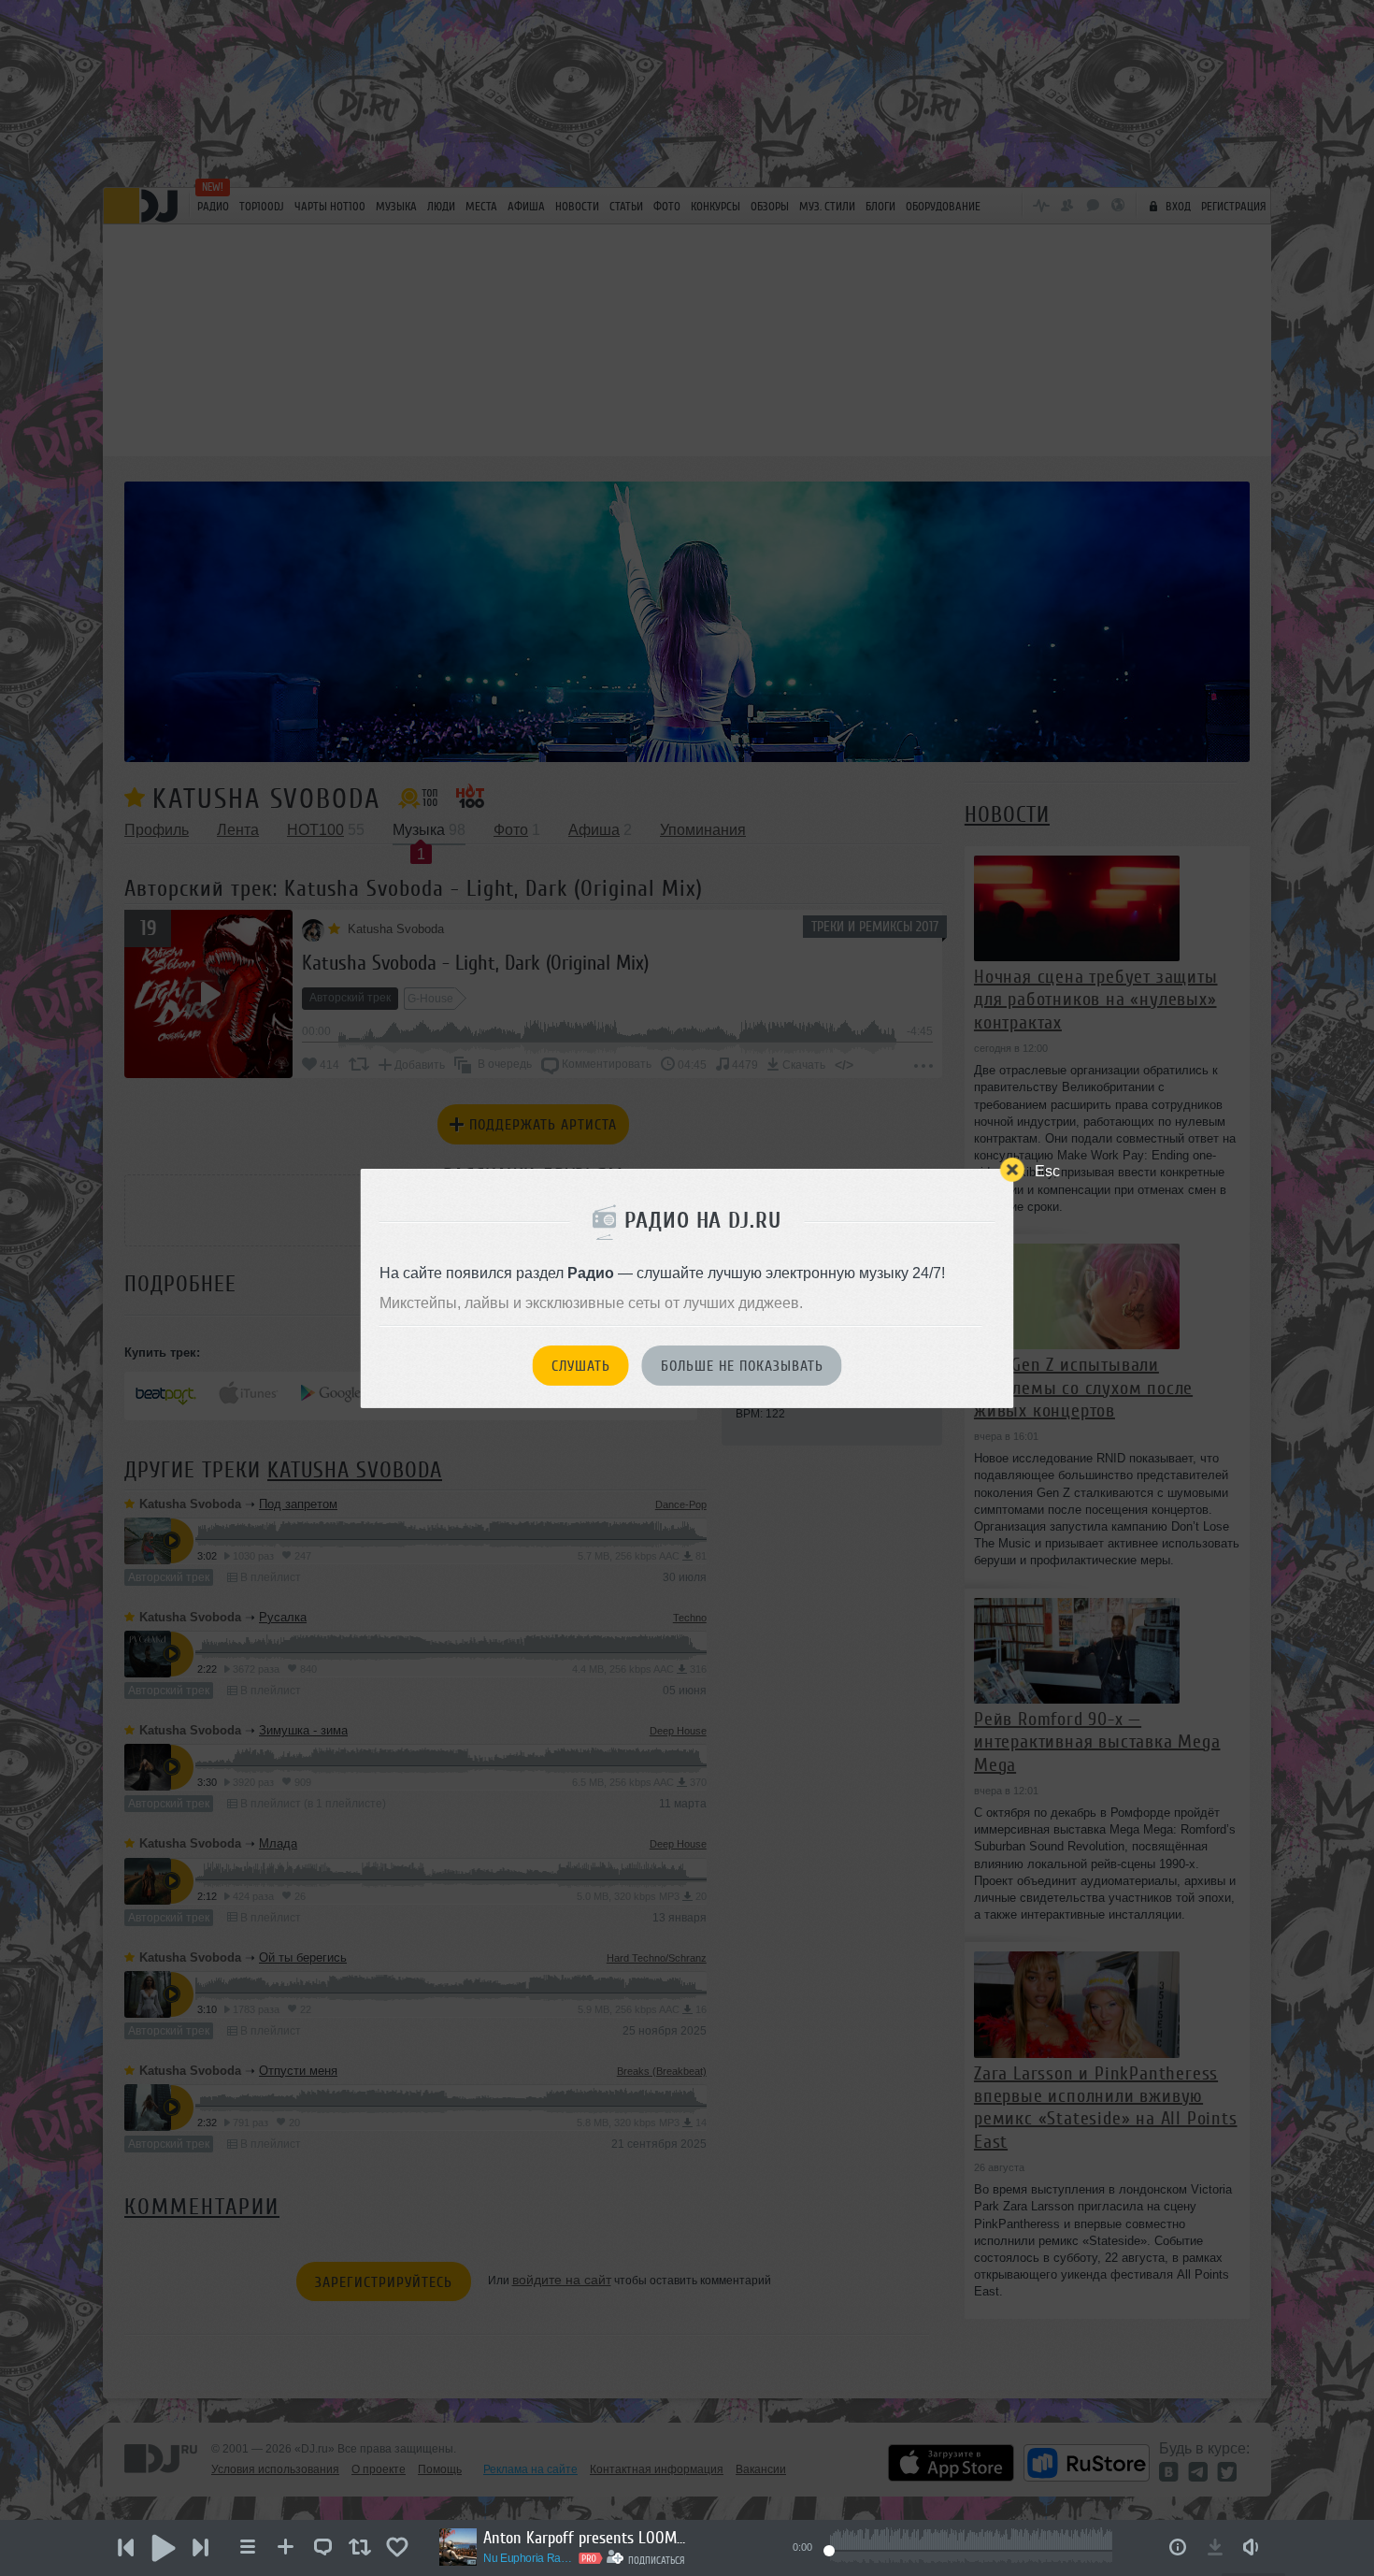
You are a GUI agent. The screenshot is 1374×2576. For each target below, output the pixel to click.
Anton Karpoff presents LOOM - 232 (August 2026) (586, 2538)
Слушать (581, 1366)
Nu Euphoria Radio (528, 2558)
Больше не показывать (742, 1366)
